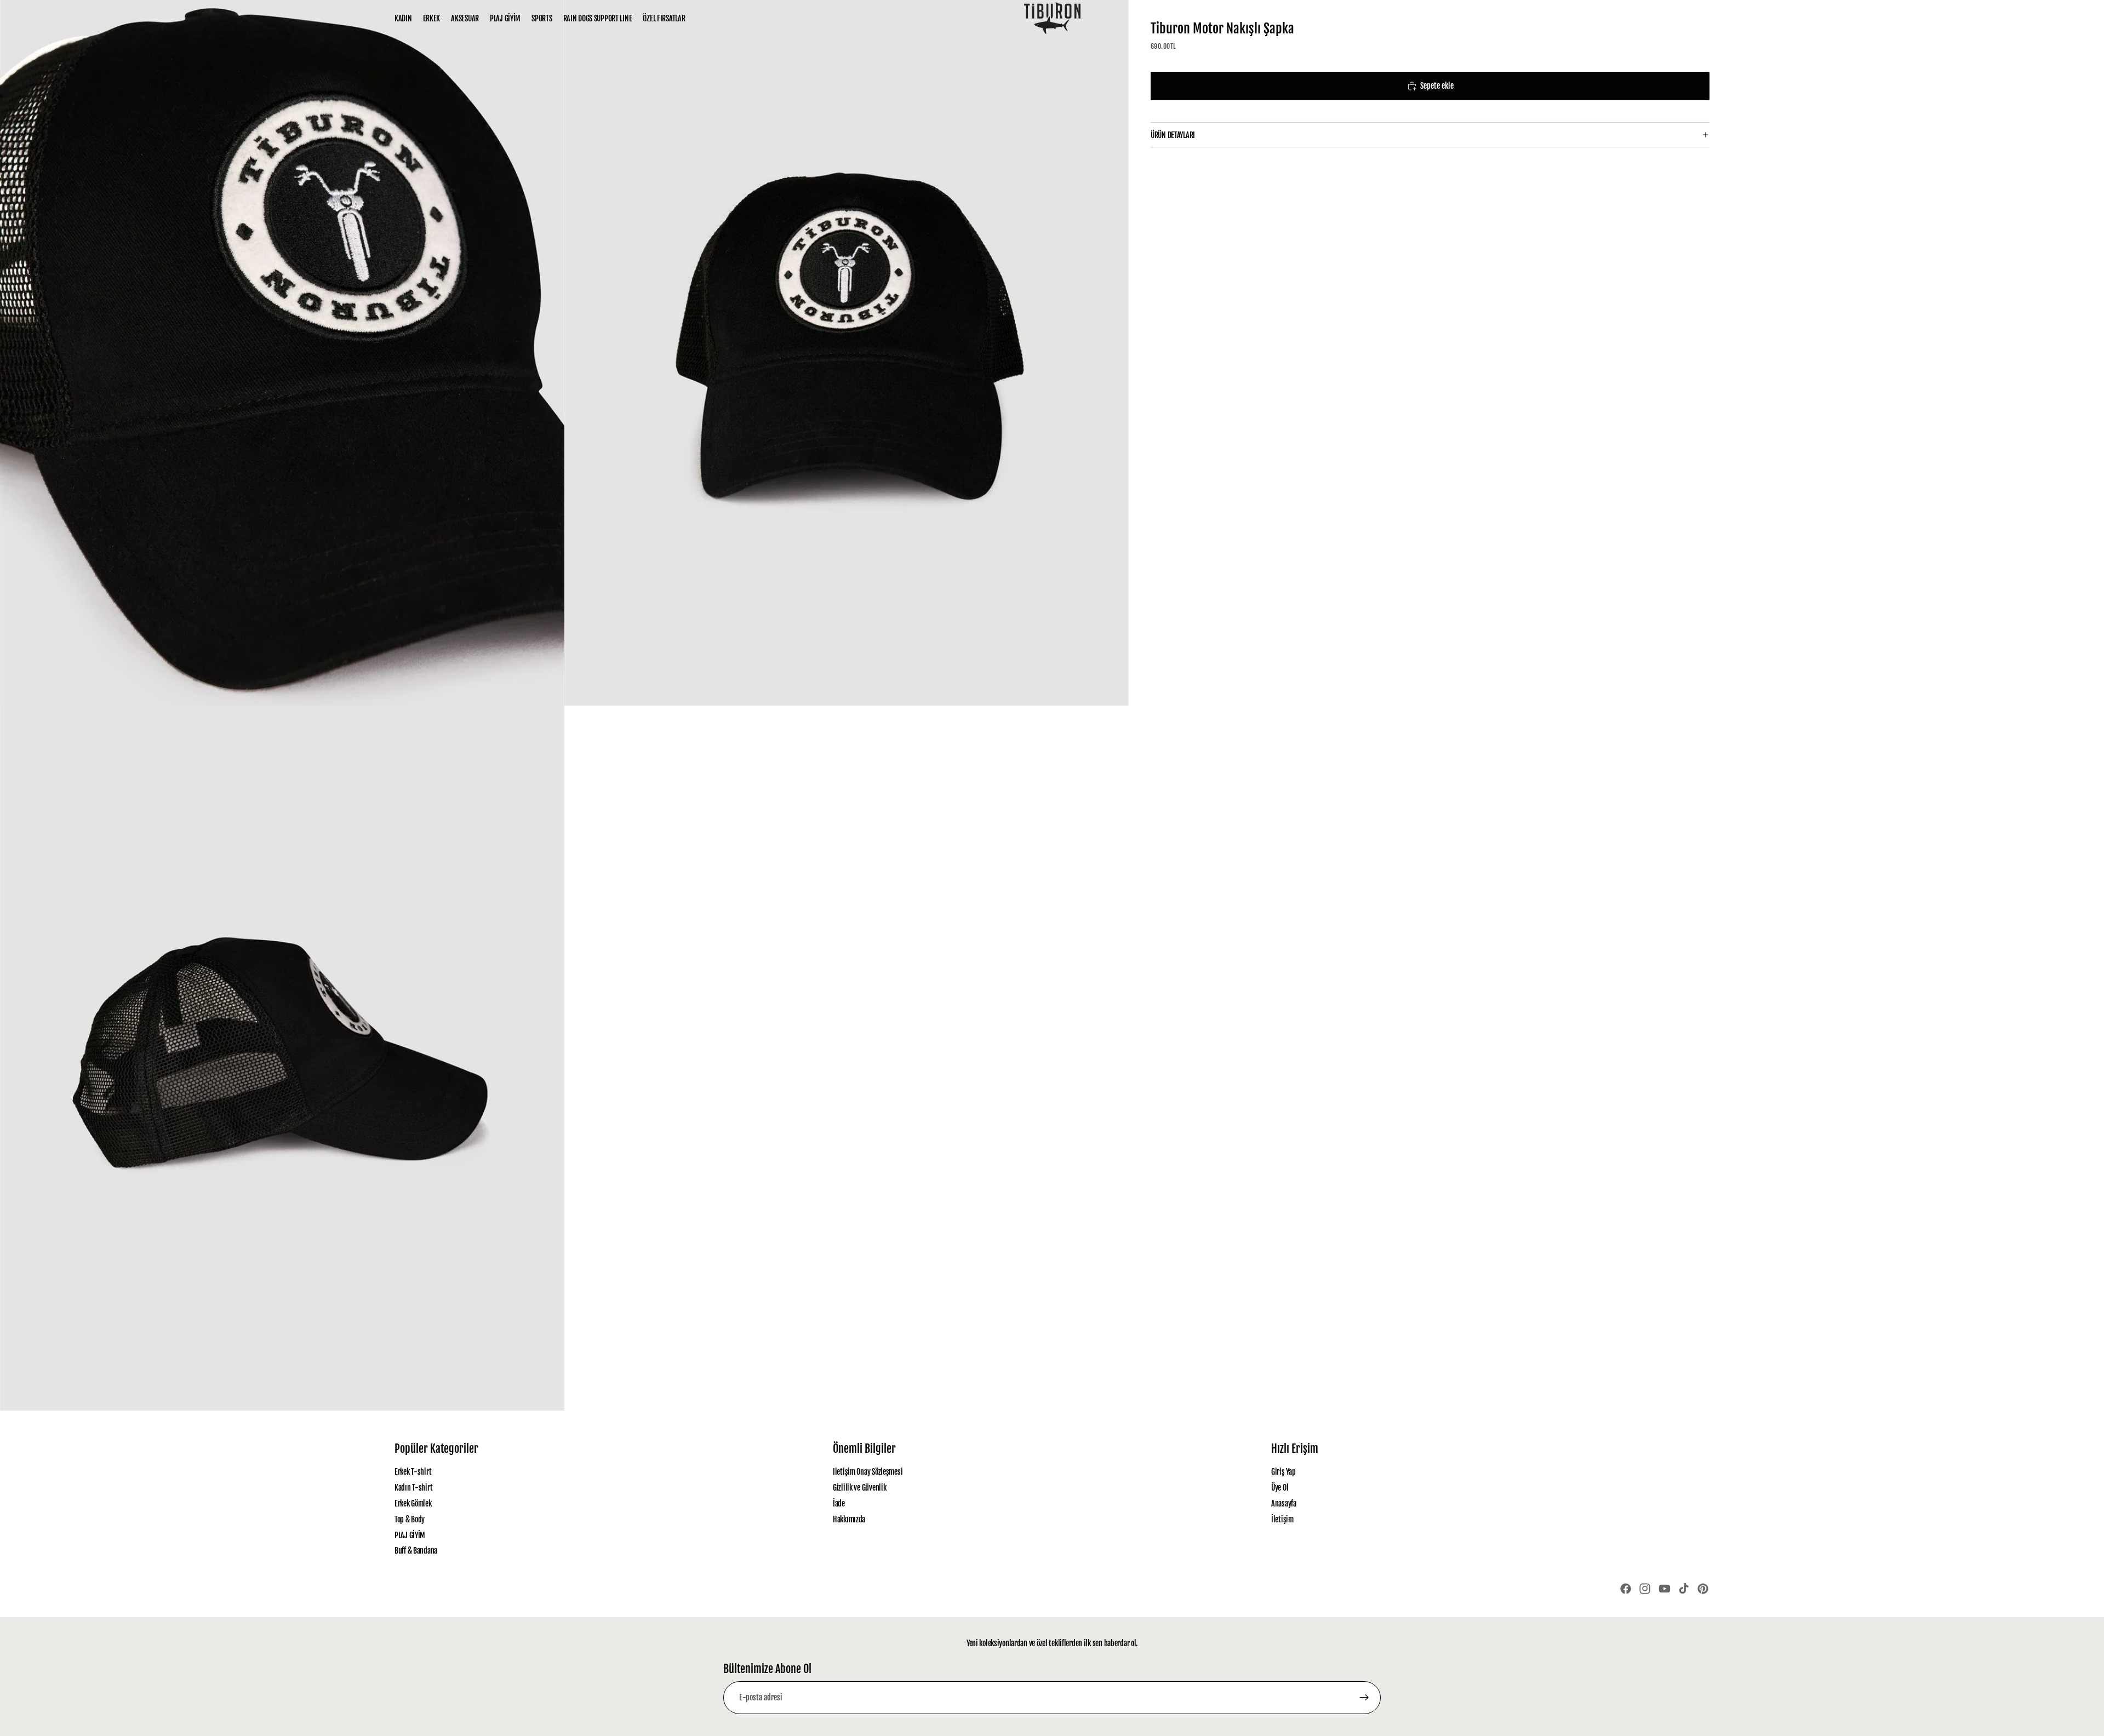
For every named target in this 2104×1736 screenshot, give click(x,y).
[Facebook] (1626, 1589)
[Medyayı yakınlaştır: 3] (282, 1058)
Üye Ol (1280, 1488)
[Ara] (1655, 19)
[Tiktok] (1684, 1589)
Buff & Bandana (416, 1551)
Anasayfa (1284, 1503)
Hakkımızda (849, 1519)
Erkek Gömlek (413, 1503)
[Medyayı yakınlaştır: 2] (847, 353)
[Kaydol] (1364, 1698)
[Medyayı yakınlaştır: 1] (282, 353)
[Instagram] (1645, 1589)
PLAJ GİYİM (410, 1535)
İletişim (1282, 1519)
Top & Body (410, 1519)
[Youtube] (1665, 1589)
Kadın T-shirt (413, 1488)
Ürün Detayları (1173, 135)
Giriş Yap (1283, 1472)
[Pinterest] (1703, 1589)
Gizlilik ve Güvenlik (859, 1488)
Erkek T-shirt (413, 1472)
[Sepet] (1702, 19)
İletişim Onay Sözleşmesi (868, 1472)
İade (839, 1503)
